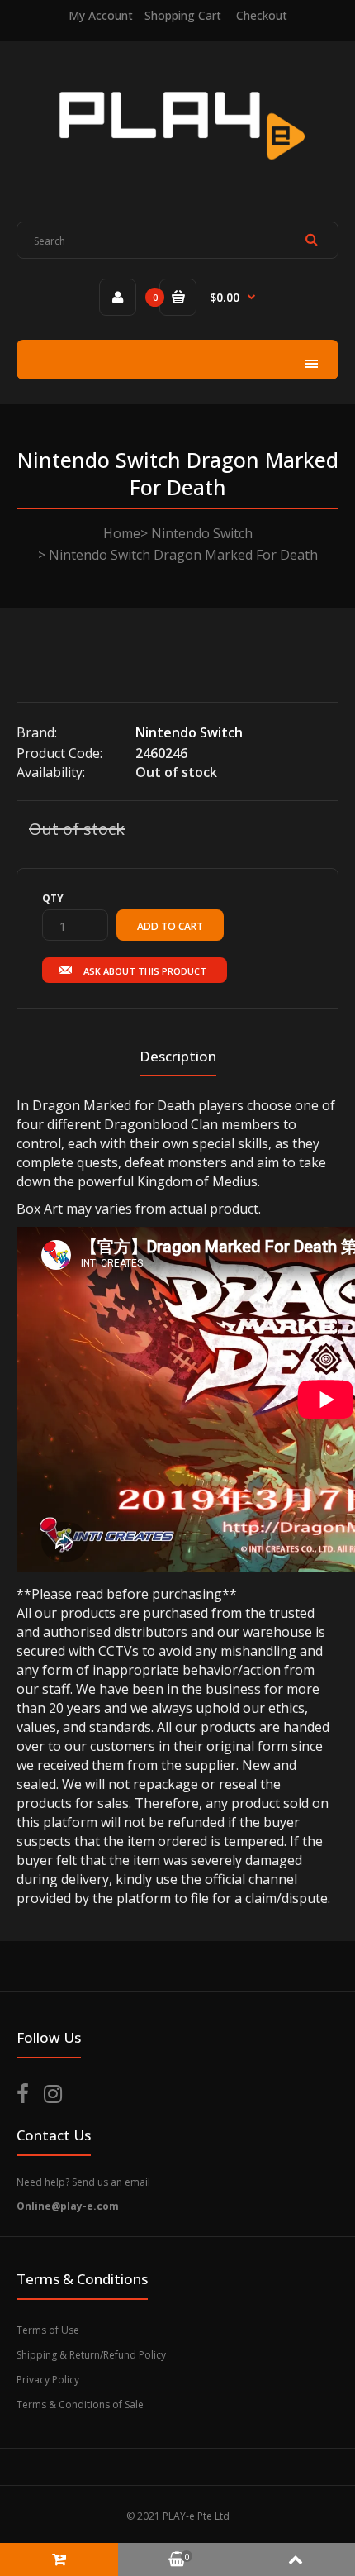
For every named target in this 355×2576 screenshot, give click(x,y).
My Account (101, 15)
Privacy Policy (48, 2380)
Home (122, 533)
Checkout (262, 15)
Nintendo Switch (202, 533)
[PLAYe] (178, 174)
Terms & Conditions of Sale (80, 2404)
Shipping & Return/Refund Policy (91, 2355)
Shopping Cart (183, 15)
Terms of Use (48, 2330)
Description (178, 1056)
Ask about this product (145, 971)
